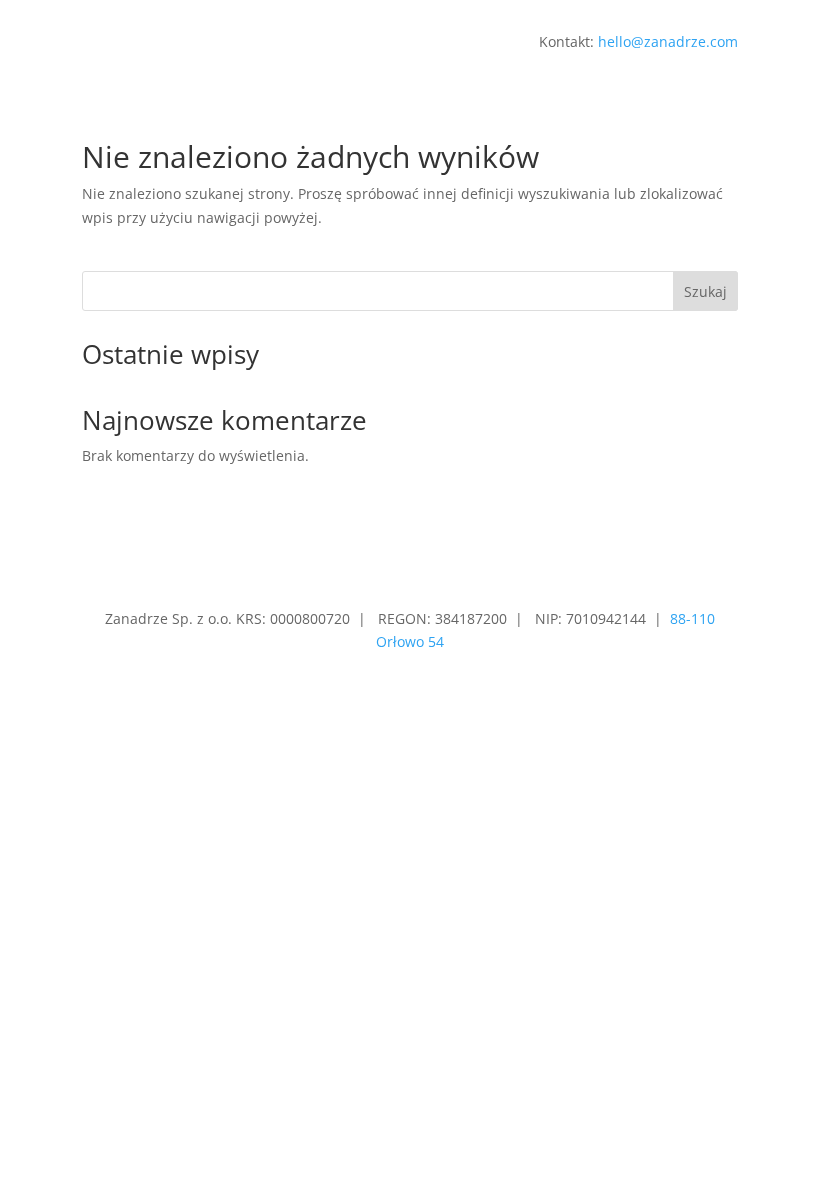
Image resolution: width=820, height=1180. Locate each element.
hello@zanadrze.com (668, 41)
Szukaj (705, 291)
